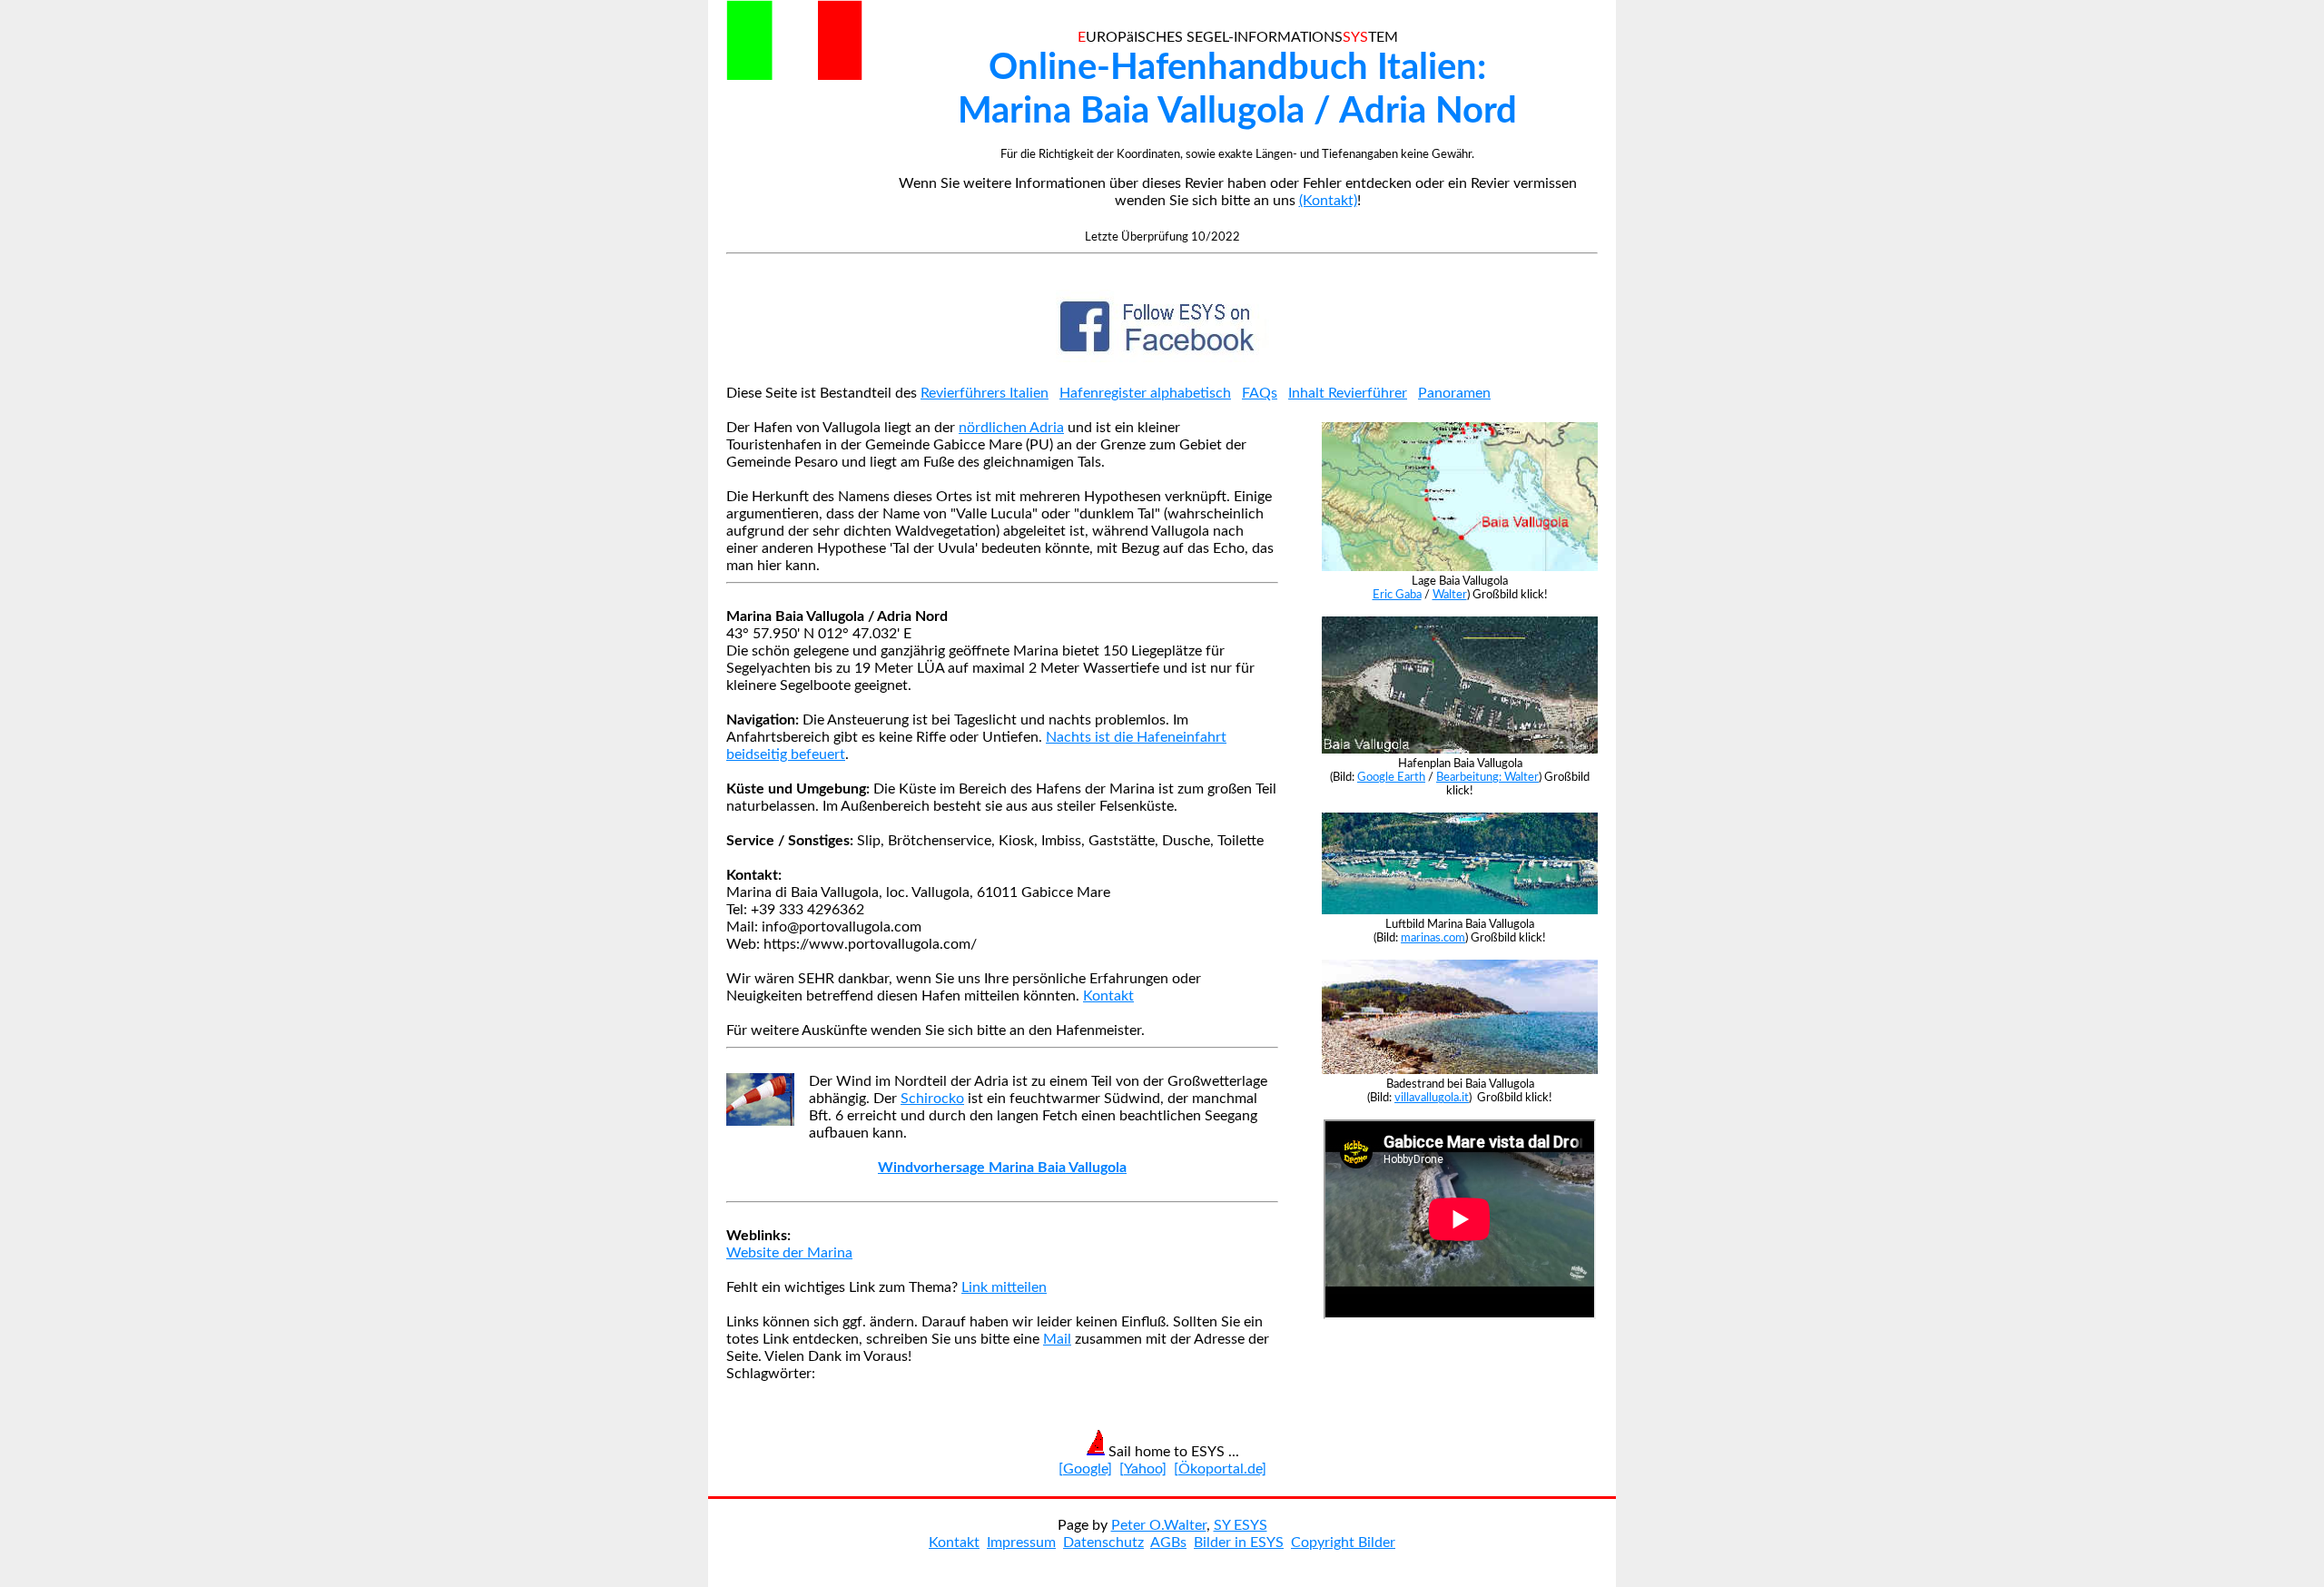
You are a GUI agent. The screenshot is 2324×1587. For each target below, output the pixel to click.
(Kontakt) (1328, 201)
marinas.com (1433, 938)
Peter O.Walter (1159, 1525)
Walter (1450, 595)
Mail (1057, 1339)
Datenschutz (1103, 1543)
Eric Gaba (1397, 595)
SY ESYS (1241, 1525)
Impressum (1021, 1543)
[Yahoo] (1143, 1469)
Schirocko (932, 1099)
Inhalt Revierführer (1348, 393)
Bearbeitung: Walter (1487, 777)
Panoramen (1454, 393)
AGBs (1168, 1543)
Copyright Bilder (1343, 1543)
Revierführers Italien (985, 393)
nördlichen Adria (1011, 428)
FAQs (1260, 393)
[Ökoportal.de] (1220, 1469)
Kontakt (1108, 996)
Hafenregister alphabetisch (1145, 393)
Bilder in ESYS (1239, 1543)
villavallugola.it (1432, 1098)
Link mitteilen (1004, 1287)
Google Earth (1391, 777)
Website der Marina (789, 1253)
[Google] (1085, 1469)
